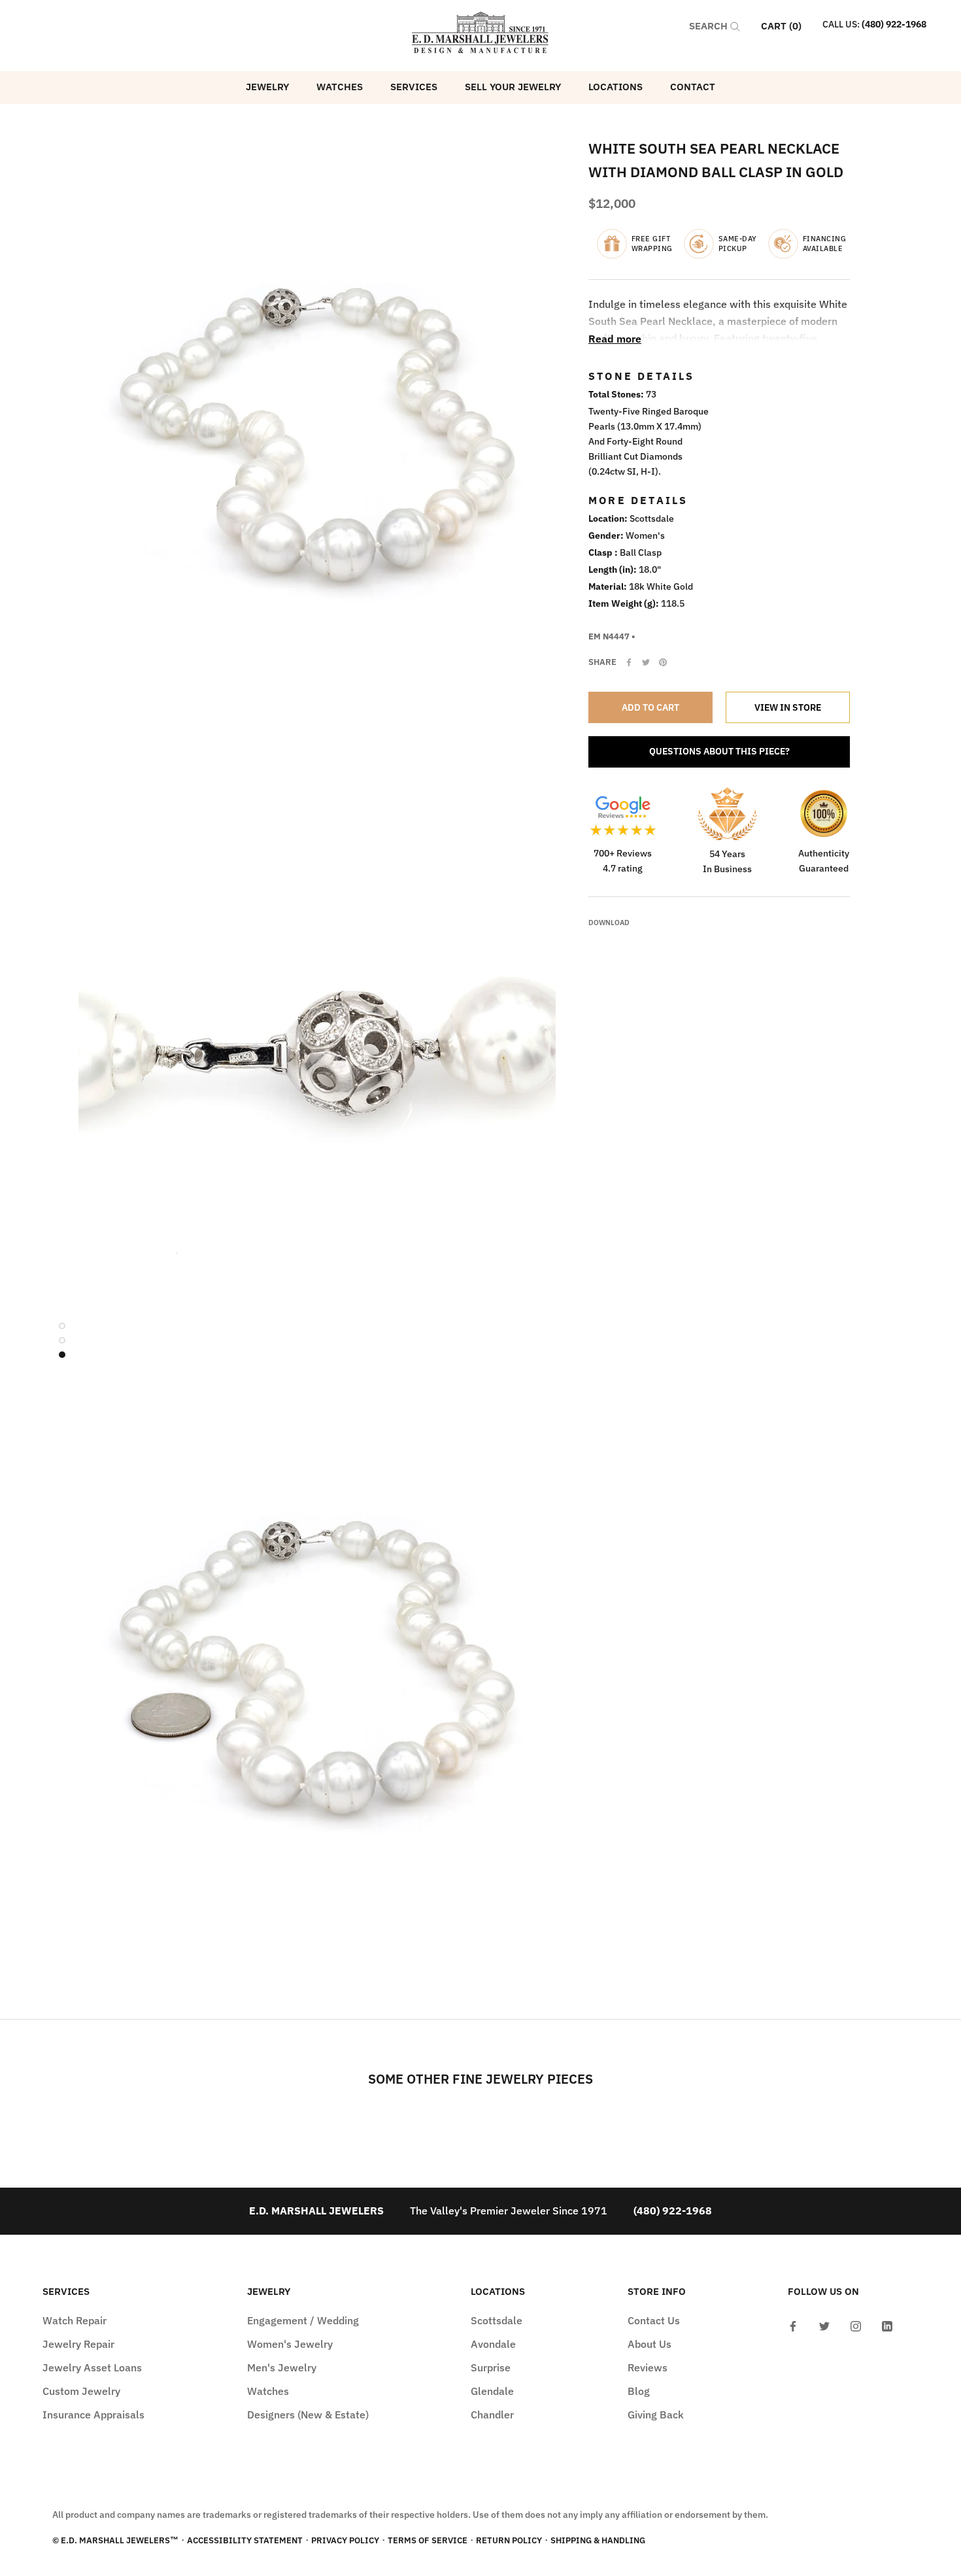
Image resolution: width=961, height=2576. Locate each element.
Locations (615, 87)
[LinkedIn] (887, 2325)
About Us (649, 2344)
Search (710, 26)
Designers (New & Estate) (308, 2415)
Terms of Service (428, 2540)
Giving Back (656, 2415)
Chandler (492, 2415)
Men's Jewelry (282, 2367)
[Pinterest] (663, 662)
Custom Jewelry (81, 2391)
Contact (693, 87)
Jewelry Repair (78, 2344)
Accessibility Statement (245, 2540)
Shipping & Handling (598, 2540)
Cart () (781, 26)
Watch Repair (75, 2320)
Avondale (493, 2344)
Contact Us (654, 2320)
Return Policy (509, 2540)
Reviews (648, 2367)
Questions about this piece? (719, 751)
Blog (639, 2391)
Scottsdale (497, 2320)
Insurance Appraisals (93, 2415)
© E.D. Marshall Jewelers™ (115, 2540)
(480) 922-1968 (894, 24)
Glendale (492, 2391)
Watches (340, 87)
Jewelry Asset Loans (92, 2367)
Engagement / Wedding (303, 2320)
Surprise (491, 2367)
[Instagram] (856, 2325)
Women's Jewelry (290, 2344)
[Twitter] (646, 662)
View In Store (788, 707)
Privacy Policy (345, 2540)
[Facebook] (629, 662)
